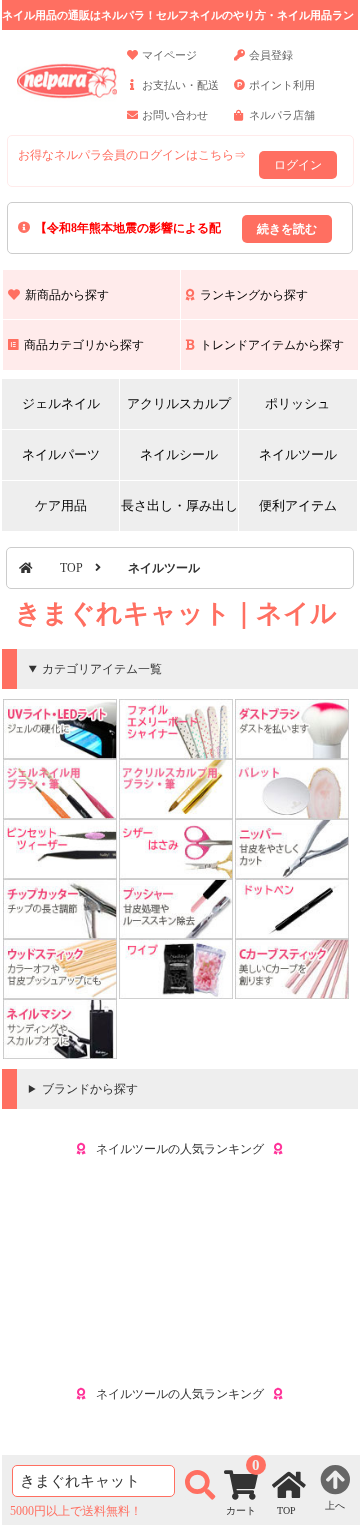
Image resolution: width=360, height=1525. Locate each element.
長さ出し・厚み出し (179, 505)
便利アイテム (298, 505)
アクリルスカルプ (179, 403)
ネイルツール (298, 454)
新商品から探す (67, 295)
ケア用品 (61, 505)
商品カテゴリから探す (84, 345)
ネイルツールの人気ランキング (180, 1149)
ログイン (298, 165)
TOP (71, 568)
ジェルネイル (61, 403)
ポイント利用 (282, 85)
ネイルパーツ (61, 454)
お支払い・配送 (180, 85)
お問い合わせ (175, 115)
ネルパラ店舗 (282, 115)
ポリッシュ (297, 403)
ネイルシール (179, 454)
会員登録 (271, 55)
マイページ (169, 55)
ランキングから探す (254, 295)
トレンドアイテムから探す (272, 345)
